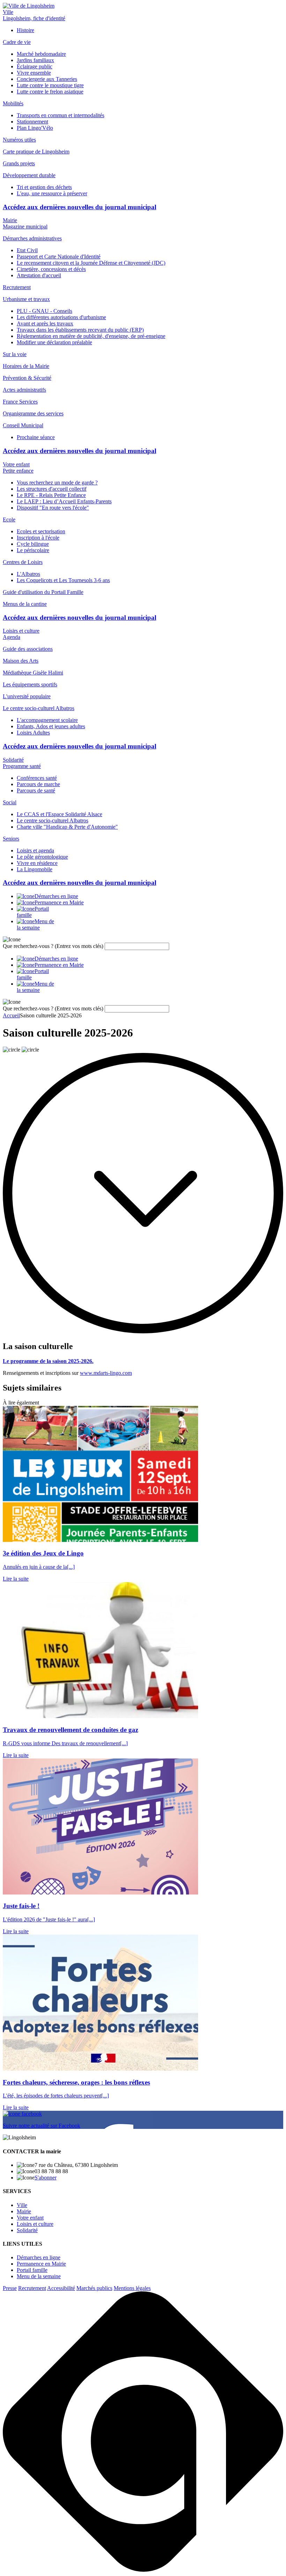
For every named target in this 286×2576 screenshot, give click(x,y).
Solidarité (13, 760)
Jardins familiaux (35, 60)
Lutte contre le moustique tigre (50, 85)
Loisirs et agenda (35, 850)
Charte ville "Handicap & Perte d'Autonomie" (67, 827)
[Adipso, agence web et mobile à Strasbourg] (143, 2570)
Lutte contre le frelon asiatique (50, 92)
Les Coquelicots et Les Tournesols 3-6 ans (63, 580)
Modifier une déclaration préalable (54, 342)
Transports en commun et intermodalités (61, 115)
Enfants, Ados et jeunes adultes (51, 726)
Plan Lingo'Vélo (35, 128)
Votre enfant (16, 464)
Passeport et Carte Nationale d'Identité (59, 257)
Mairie (10, 220)
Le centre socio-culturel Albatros (52, 820)
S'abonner (46, 2178)
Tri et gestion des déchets (44, 187)
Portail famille (32, 2270)
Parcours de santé (36, 790)
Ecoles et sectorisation (41, 531)
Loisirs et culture (21, 631)
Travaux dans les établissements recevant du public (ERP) (80, 330)
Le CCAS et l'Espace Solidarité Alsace (59, 814)
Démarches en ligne (39, 2257)
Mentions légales (132, 2288)
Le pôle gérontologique (42, 857)
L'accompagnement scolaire (47, 720)
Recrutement (32, 2288)
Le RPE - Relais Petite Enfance (51, 495)
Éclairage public (35, 66)
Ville (8, 12)
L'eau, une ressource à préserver (52, 193)
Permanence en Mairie (41, 2264)
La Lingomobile (35, 869)
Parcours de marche (38, 784)
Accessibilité (61, 2288)
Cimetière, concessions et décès (51, 269)
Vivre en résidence (37, 863)
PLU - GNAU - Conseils (44, 311)
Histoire (25, 30)
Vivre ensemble (34, 73)
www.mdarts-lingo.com (106, 1373)
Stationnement (32, 122)
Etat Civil (27, 250)
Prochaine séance (36, 437)
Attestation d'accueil (39, 275)
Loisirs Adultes (33, 733)
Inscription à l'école (38, 538)
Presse (10, 2288)
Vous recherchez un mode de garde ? (57, 483)
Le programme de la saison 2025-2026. (48, 1361)
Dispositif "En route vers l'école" (53, 508)
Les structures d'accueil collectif (52, 489)
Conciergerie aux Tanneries (47, 79)
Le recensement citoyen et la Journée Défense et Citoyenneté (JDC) (91, 263)
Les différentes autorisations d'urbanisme (61, 317)
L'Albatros (28, 574)
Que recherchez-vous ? (53, 946)
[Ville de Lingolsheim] (29, 6)
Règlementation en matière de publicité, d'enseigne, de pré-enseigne (91, 336)
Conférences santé (37, 778)
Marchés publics (94, 2288)
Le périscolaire (33, 550)
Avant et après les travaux (45, 323)
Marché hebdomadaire (41, 54)
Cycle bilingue (33, 544)
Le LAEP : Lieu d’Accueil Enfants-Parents (64, 501)
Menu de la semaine (39, 2276)
